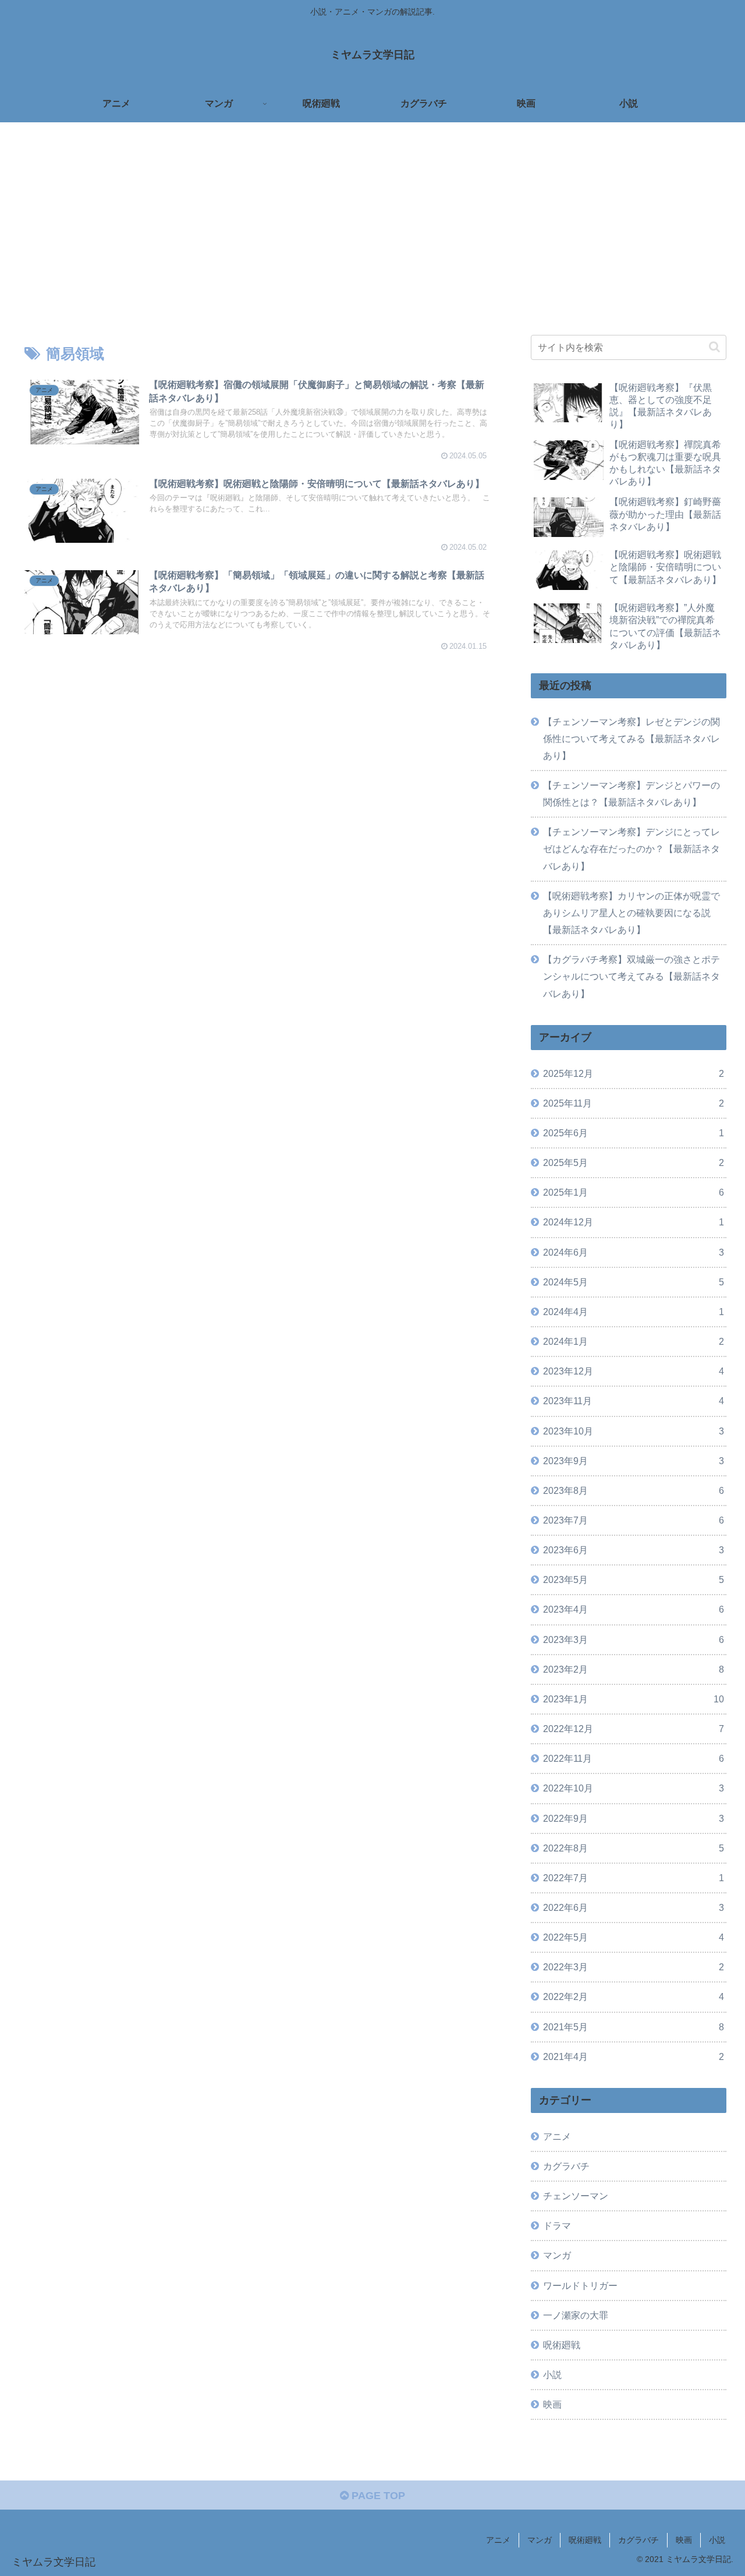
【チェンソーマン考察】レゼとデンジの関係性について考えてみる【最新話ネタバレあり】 (632, 738)
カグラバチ (638, 2540)
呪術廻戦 (585, 2540)
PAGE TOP (377, 2496)
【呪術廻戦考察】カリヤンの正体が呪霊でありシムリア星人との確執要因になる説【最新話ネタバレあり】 (632, 913)
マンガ (540, 2540)
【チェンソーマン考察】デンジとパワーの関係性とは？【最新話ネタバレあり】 (632, 794)
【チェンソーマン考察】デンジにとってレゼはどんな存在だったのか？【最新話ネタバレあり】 (632, 849)
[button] (714, 347)
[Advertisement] (372, 218)
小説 (717, 2540)
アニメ (498, 2540)
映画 (684, 2540)
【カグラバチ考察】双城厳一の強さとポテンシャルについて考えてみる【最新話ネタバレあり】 (632, 976)
